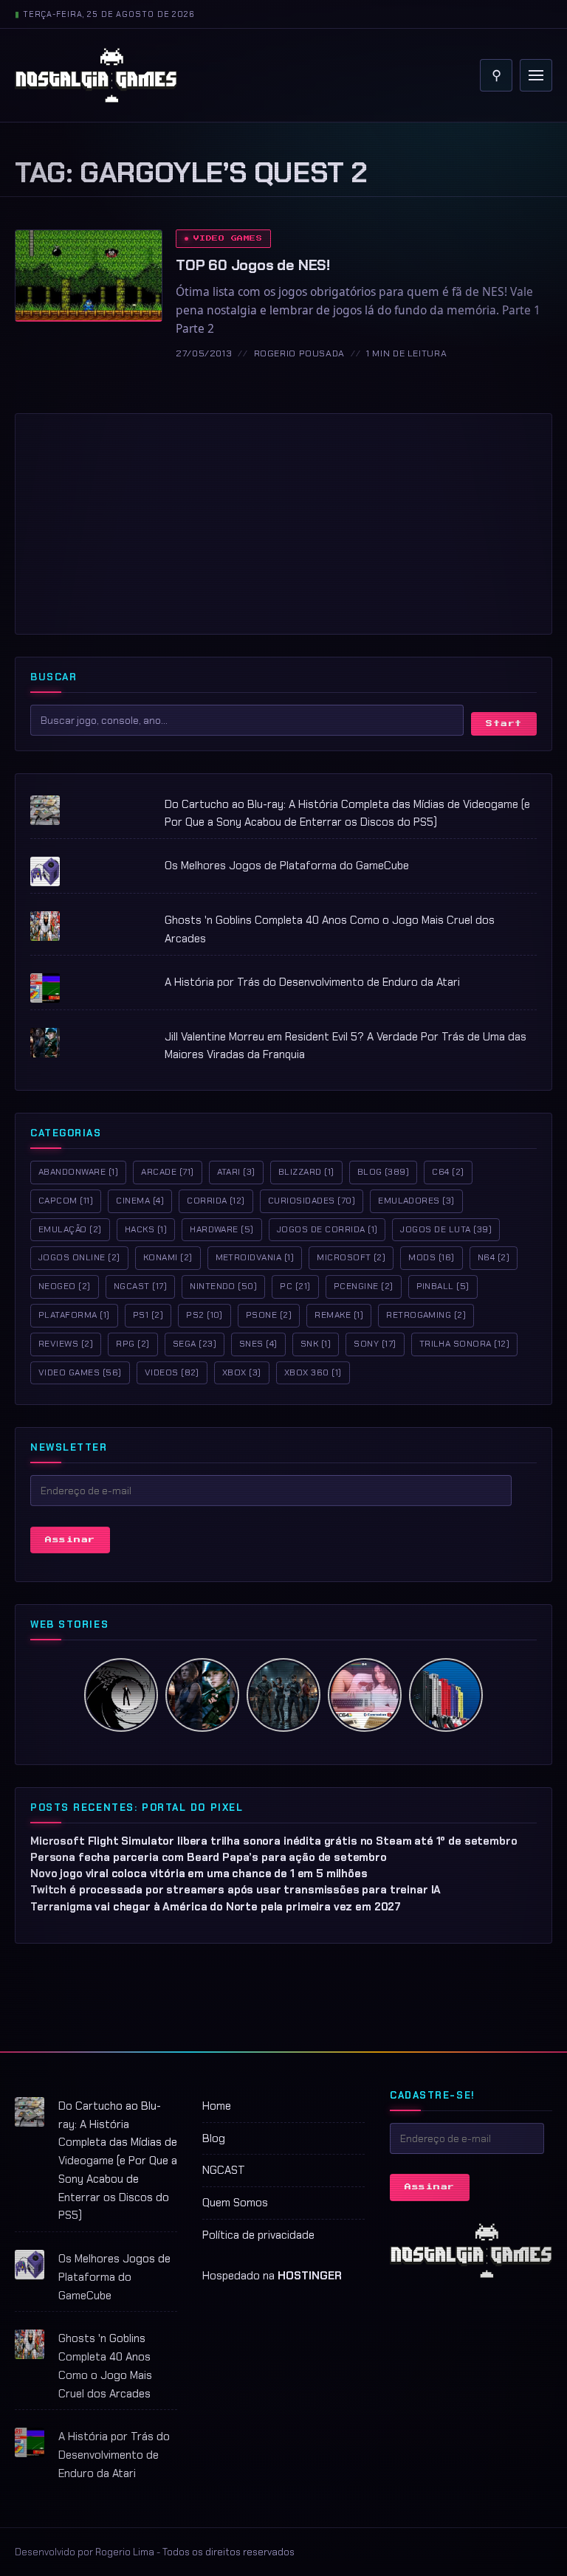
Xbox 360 (313, 1372)
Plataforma (74, 1315)
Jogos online (79, 1257)
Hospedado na (272, 2276)
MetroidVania (255, 1257)
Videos (172, 1372)
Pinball (443, 1286)
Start (504, 724)
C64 (448, 1172)
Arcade (167, 1172)
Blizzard (306, 1172)
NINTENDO (223, 1286)
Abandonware (78, 1172)
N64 (494, 1257)
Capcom (66, 1201)
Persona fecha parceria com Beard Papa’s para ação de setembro (209, 1857)
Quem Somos (235, 2203)
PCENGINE (364, 1286)
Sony (375, 1344)
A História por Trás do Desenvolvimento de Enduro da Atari (312, 982)
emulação (70, 1229)
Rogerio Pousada (299, 353)
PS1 (148, 1315)
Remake (339, 1315)
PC (295, 1286)
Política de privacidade (258, 2235)
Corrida (216, 1201)
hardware (222, 1229)
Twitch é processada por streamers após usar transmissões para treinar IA (236, 1890)
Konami (168, 1257)
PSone (269, 1315)
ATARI (236, 1172)
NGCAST (224, 2170)
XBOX (242, 1372)
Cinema (140, 1201)
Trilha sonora (465, 1344)
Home (217, 2106)
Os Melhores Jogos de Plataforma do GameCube (287, 866)
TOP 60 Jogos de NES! (253, 265)
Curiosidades (312, 1201)
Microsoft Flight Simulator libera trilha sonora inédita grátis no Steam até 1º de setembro (274, 1841)
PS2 (205, 1315)
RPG (133, 1344)
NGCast (140, 1286)
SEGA (195, 1344)
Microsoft (351, 1257)
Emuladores (416, 1201)
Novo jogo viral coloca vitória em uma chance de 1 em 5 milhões (199, 1874)
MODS (431, 1257)
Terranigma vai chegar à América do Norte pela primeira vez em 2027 (215, 1907)
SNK (316, 1344)
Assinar (70, 1540)
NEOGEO (65, 1286)
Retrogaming (426, 1315)
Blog (384, 1172)
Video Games (228, 238)
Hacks (146, 1229)
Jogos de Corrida (327, 1229)
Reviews (66, 1344)
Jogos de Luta (446, 1229)
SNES (258, 1344)
